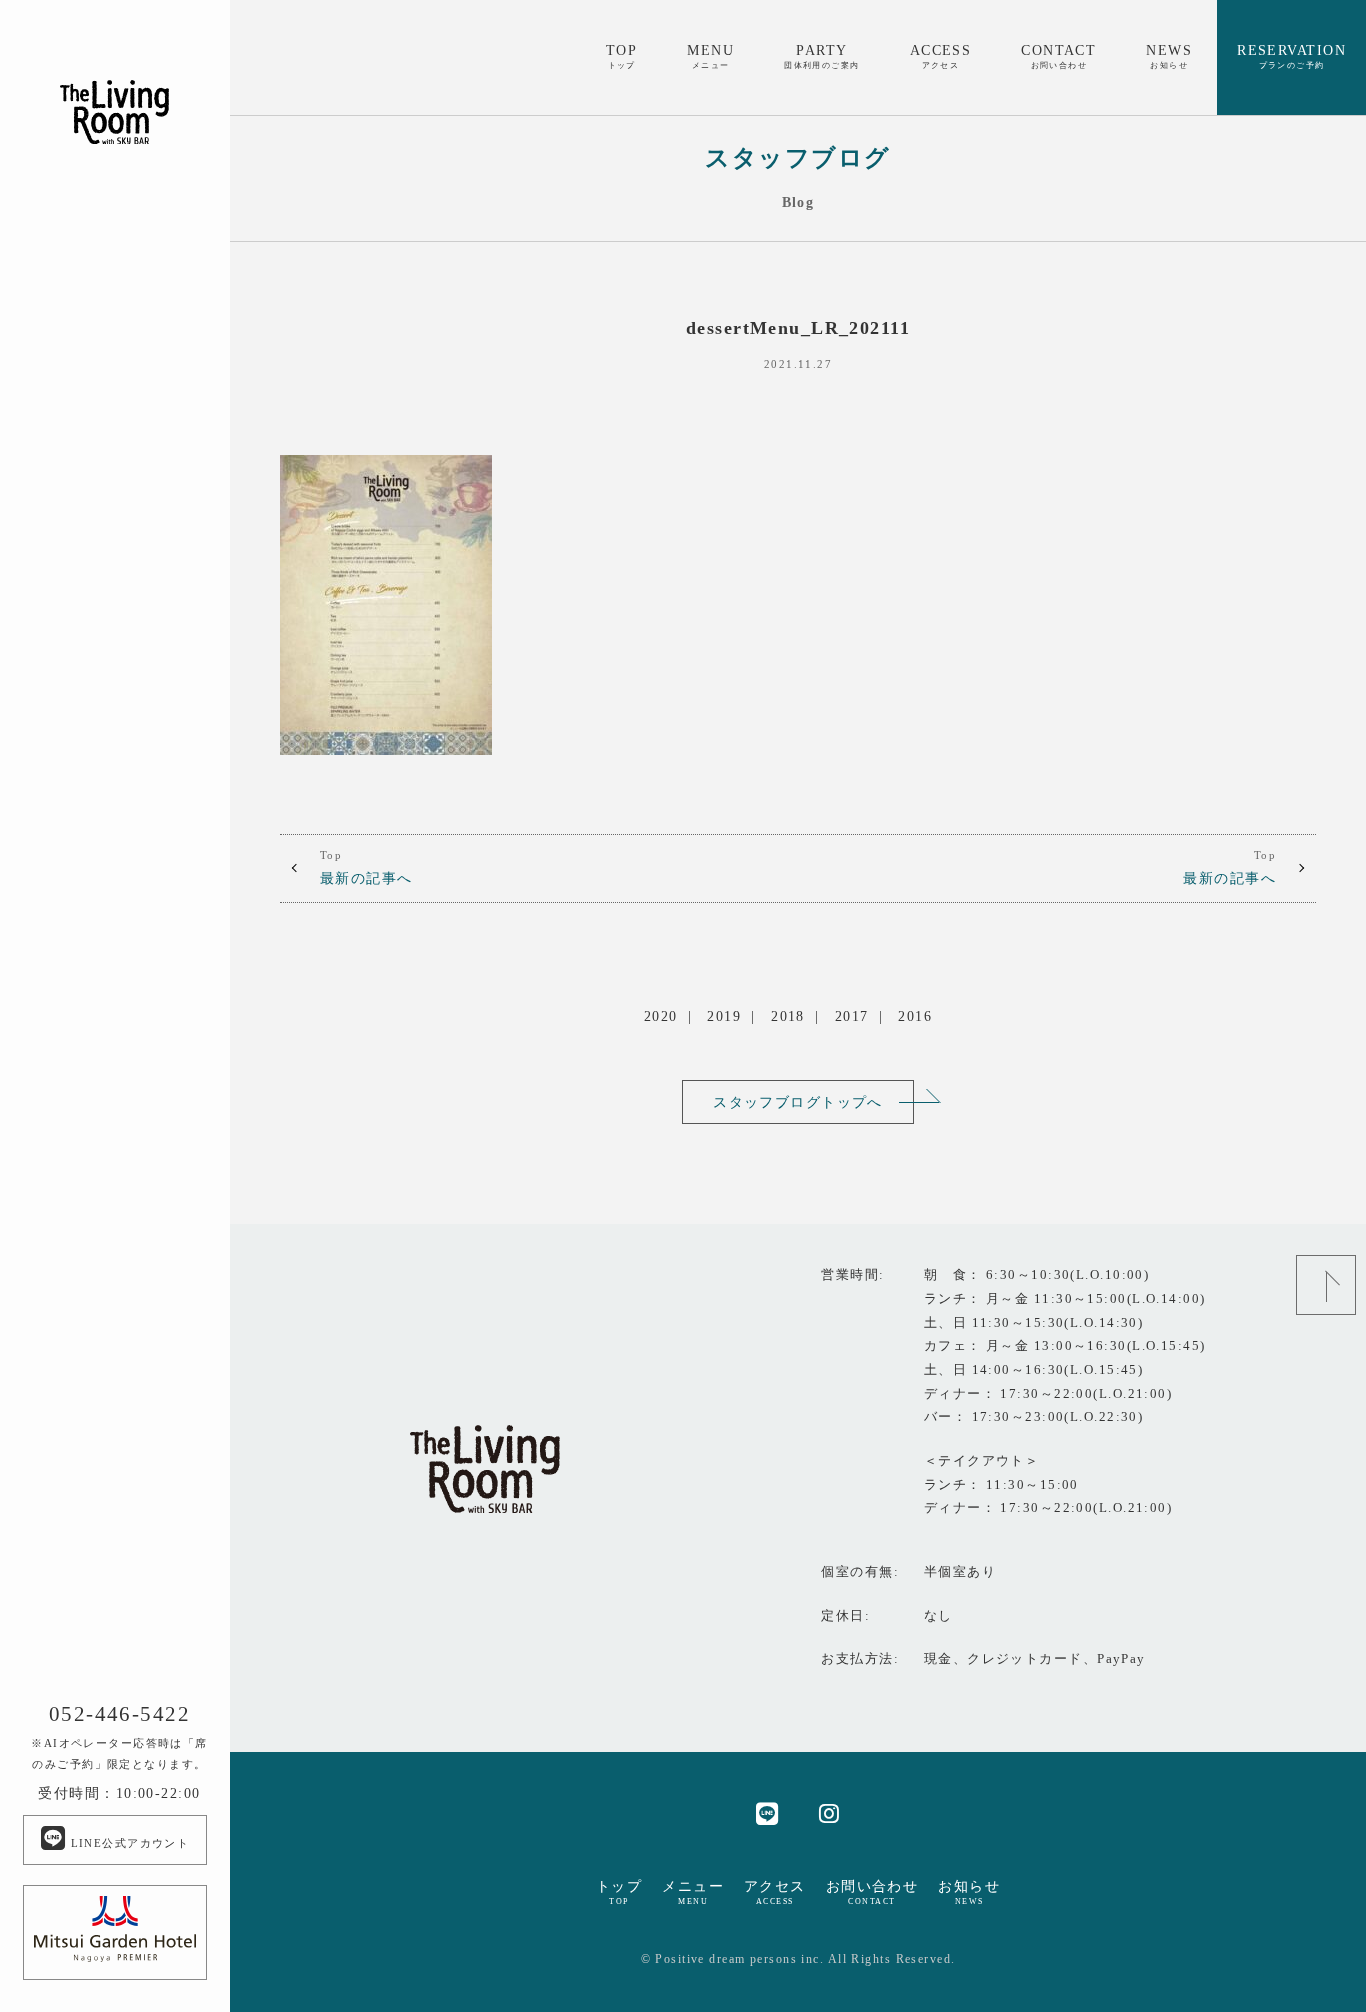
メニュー (693, 1892)
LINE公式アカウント (127, 1843)
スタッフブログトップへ (798, 1102)
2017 (852, 1016)
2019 (724, 1016)
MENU (710, 56)
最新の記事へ (366, 868)
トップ (619, 1892)
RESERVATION (1291, 56)
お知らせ (969, 1892)
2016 (915, 1016)
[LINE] (767, 1812)
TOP (621, 56)
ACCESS (941, 56)
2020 (661, 1016)
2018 (788, 1016)
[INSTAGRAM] (829, 1812)
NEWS (1169, 56)
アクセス (775, 1892)
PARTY (822, 56)
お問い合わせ (872, 1892)
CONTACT (1058, 56)
